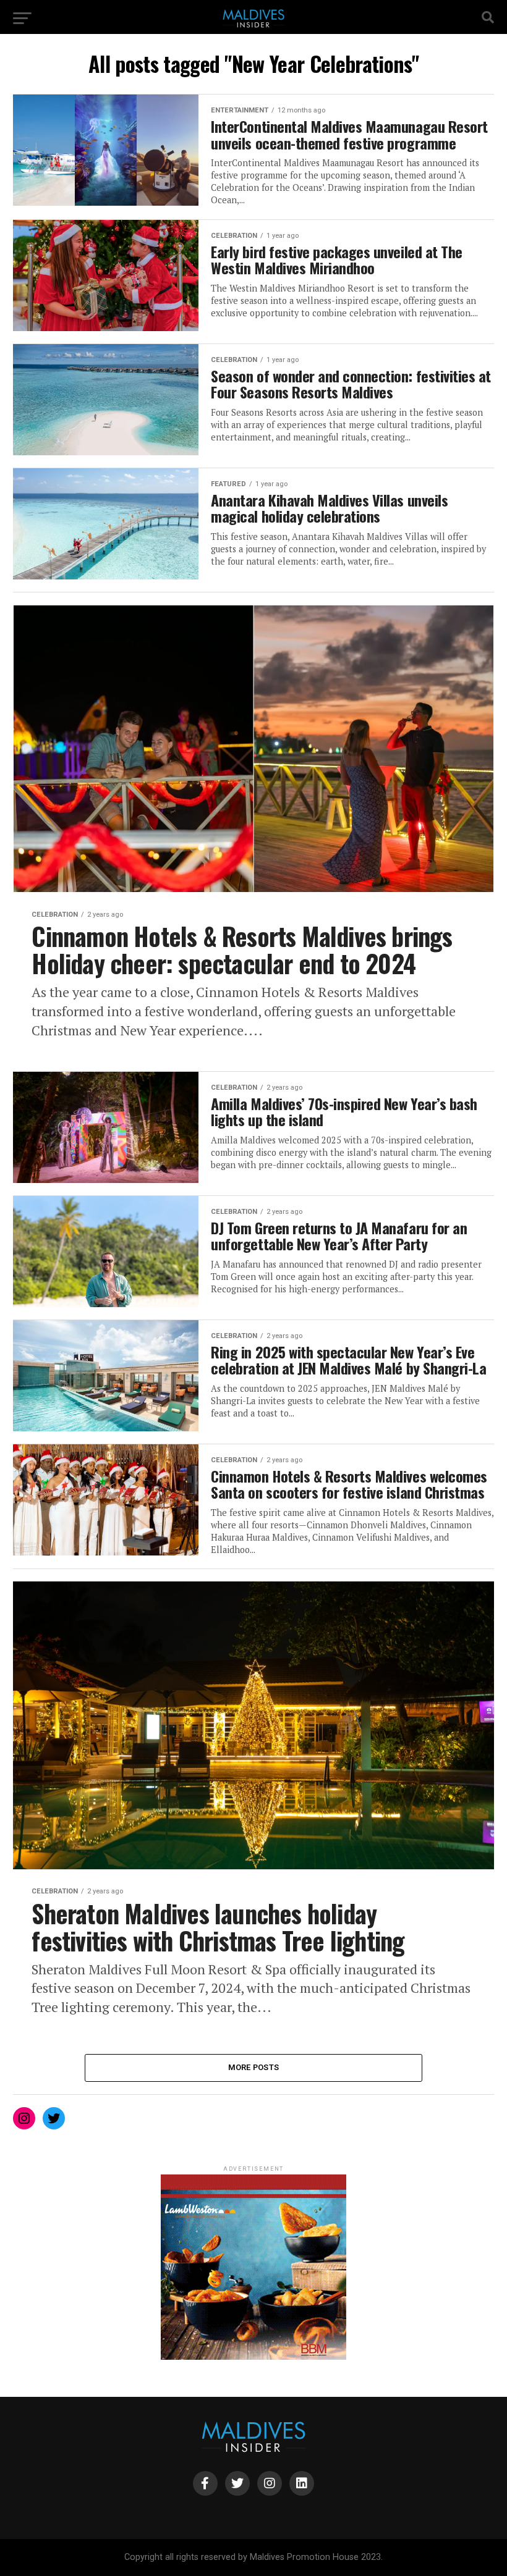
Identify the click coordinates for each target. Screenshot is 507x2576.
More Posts (254, 2067)
